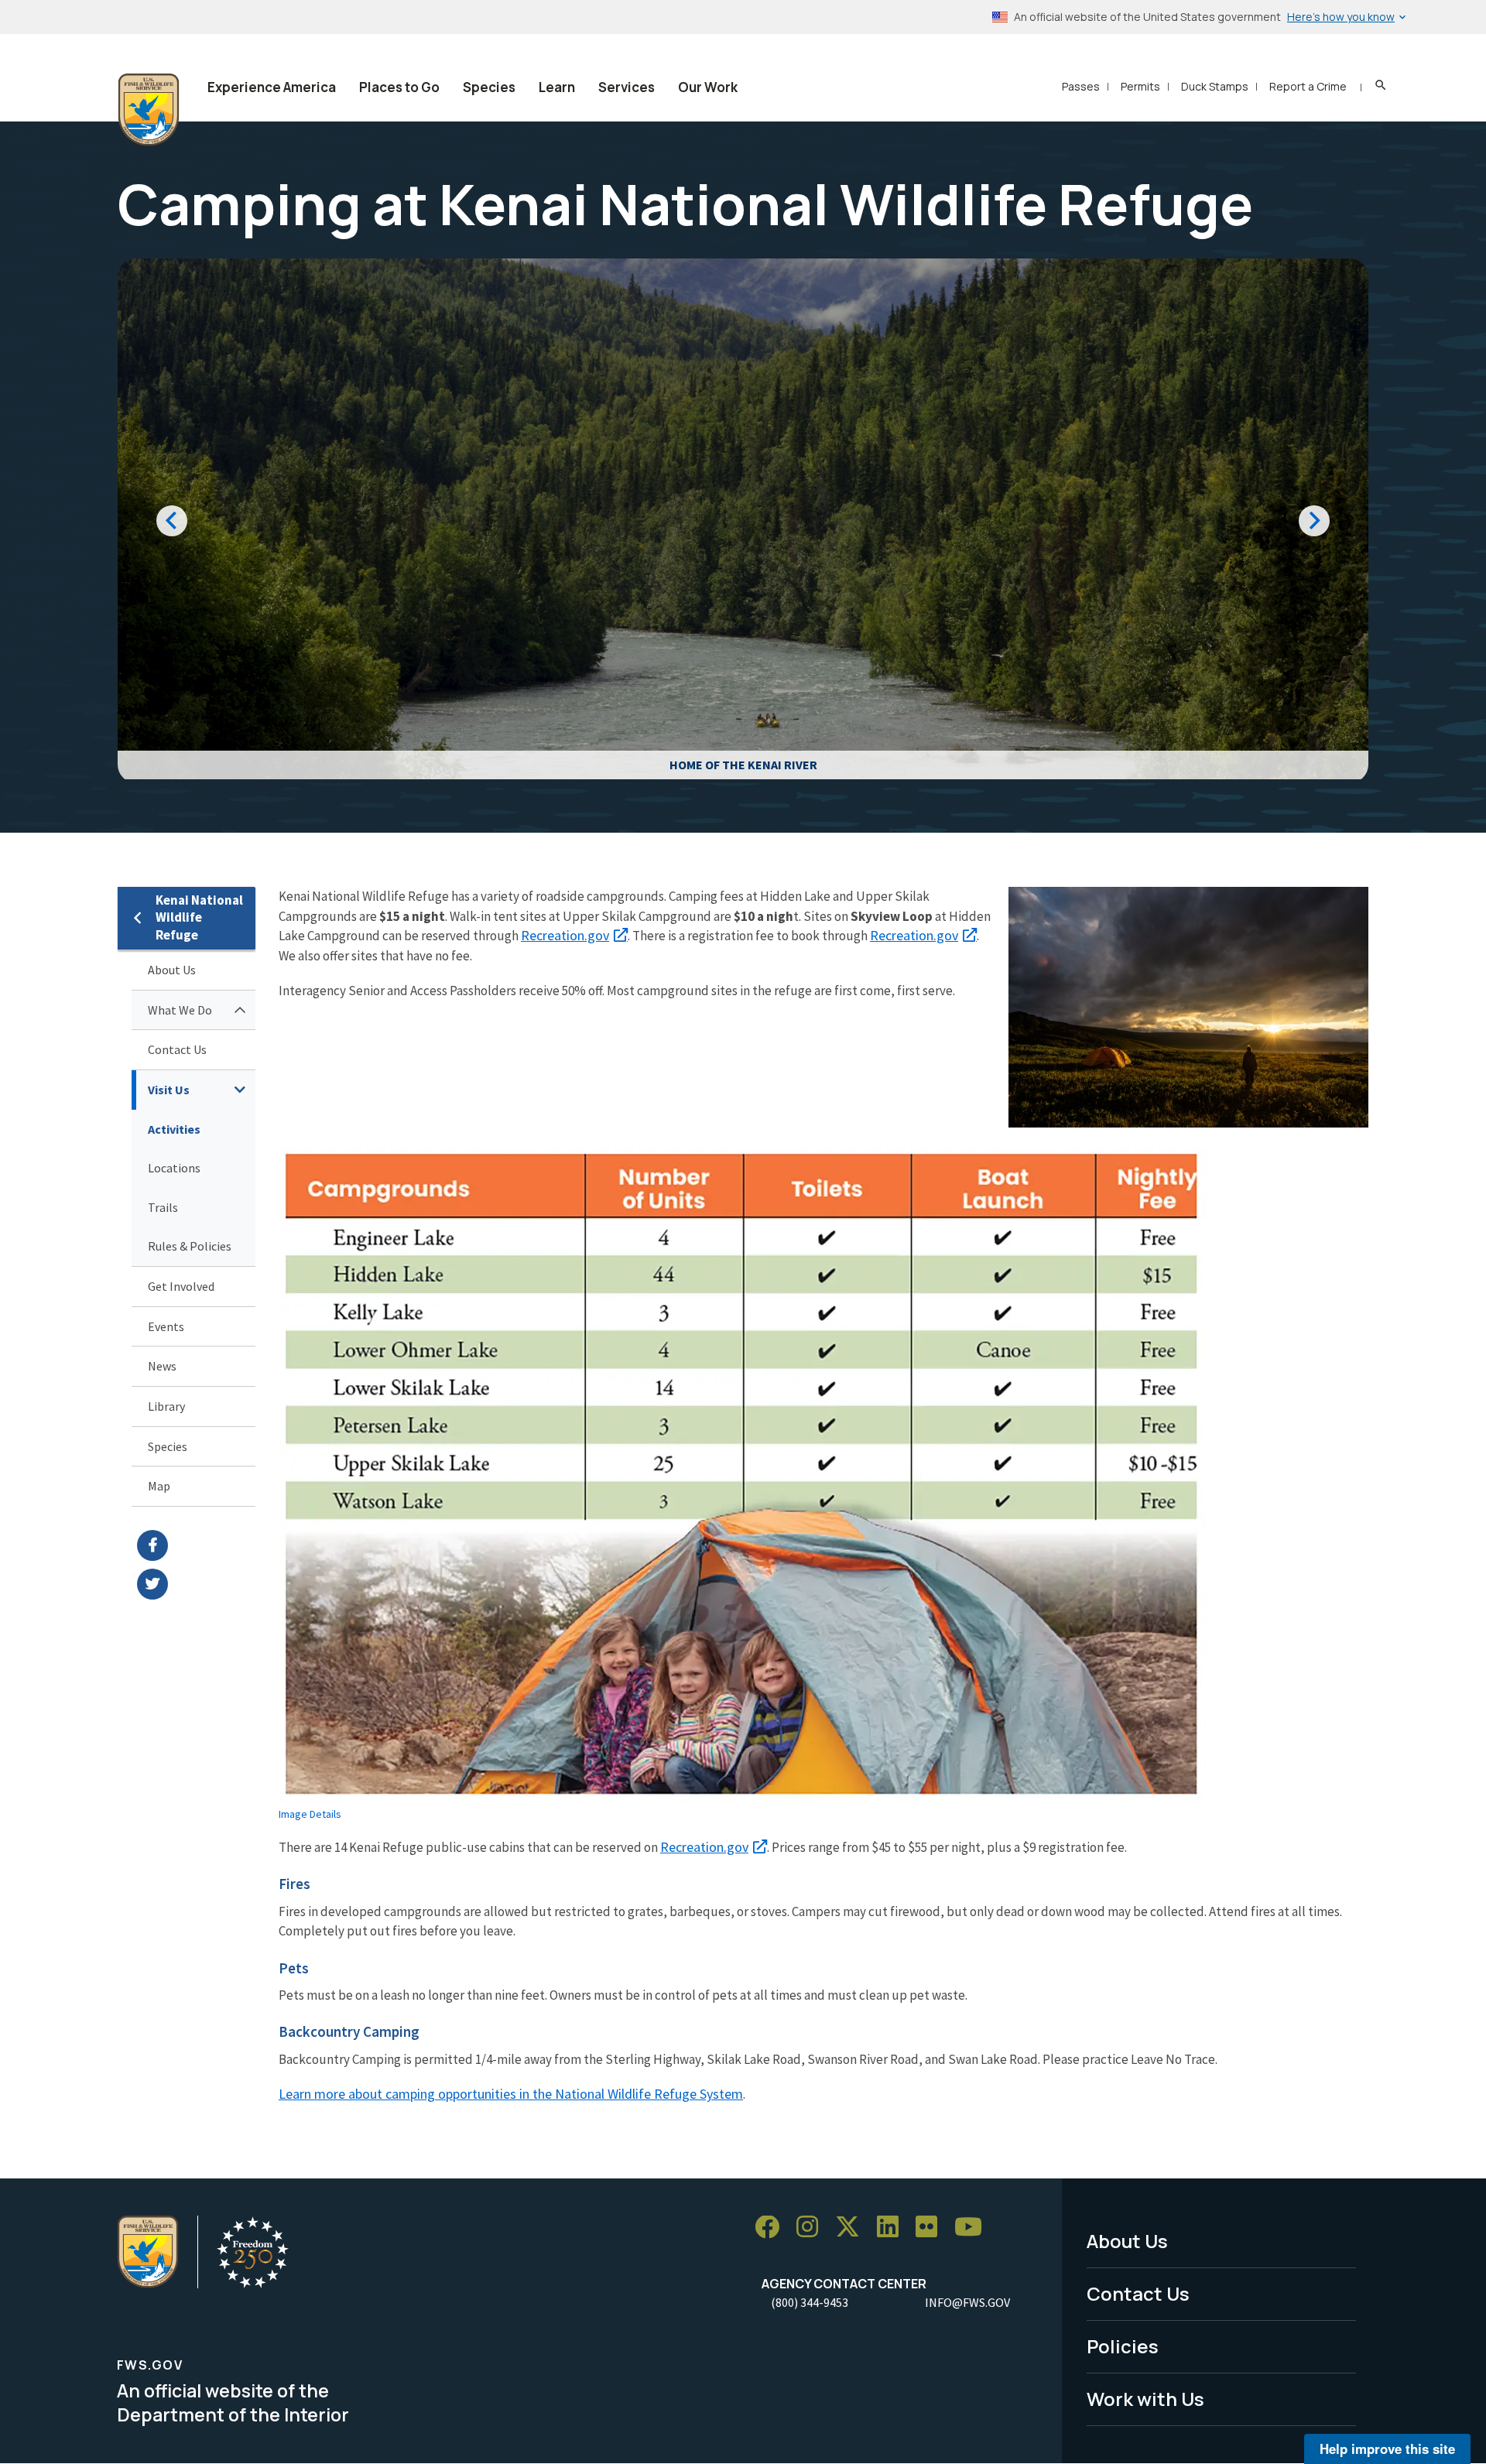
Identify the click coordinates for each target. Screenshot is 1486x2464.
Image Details (310, 1814)
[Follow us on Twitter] (853, 2228)
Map (159, 1486)
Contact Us (177, 1049)
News (162, 1366)
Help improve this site (1387, 2449)
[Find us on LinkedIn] (893, 2228)
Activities (174, 1129)
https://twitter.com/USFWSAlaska (196, 1584)
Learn (557, 87)
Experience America (272, 87)
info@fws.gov (967, 2302)
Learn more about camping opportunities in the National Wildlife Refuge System (511, 2094)
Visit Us (169, 1090)
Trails (163, 1207)
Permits (1140, 86)
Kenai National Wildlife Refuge (199, 917)
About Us (172, 970)
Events (166, 1326)
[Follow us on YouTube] (974, 2228)
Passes (1081, 86)
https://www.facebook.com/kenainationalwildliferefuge (196, 1545)
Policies (1123, 2346)
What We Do (180, 1010)
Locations (174, 1168)
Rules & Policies (190, 1246)
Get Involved (181, 1286)
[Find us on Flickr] (932, 2228)
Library (166, 1406)
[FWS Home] (149, 110)
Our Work (708, 87)
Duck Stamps (1215, 86)
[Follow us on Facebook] (772, 2228)
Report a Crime (1308, 86)
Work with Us (1145, 2399)
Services (627, 87)
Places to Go (399, 87)
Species (489, 87)
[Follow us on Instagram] (813, 2228)
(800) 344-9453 (810, 2302)
